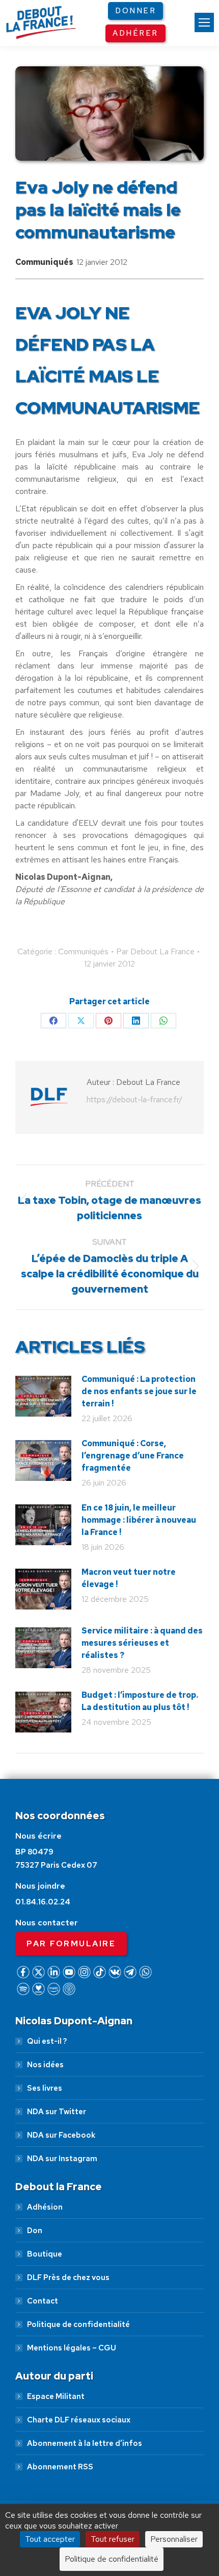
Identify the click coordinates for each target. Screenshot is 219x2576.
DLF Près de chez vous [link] (68, 2277)
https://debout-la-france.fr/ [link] (134, 1099)
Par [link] (155, 951)
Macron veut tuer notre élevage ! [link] (129, 1578)
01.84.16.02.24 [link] (43, 1902)
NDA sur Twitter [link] (57, 2112)
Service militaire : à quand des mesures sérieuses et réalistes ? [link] (142, 1643)
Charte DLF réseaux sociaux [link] (79, 2420)
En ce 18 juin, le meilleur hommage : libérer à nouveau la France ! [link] (139, 1520)
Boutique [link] (45, 2254)
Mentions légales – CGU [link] (72, 2348)
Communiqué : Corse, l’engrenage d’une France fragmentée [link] (133, 1456)
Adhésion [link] (45, 2207)
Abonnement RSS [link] (60, 2467)
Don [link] (35, 2231)
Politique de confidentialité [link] (78, 2324)
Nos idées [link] (45, 2065)
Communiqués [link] (44, 262)
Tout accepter (50, 2539)
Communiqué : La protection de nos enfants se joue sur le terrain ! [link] (139, 1391)
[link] (204, 22)
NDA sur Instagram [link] (62, 2159)
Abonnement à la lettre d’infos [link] (85, 2443)
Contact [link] (43, 2301)
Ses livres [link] (45, 2088)
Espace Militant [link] (56, 2396)
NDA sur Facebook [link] (61, 2135)
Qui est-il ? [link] (47, 2041)
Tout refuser (113, 2539)
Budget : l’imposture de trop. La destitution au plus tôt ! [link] (140, 1701)
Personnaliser (174, 2539)
